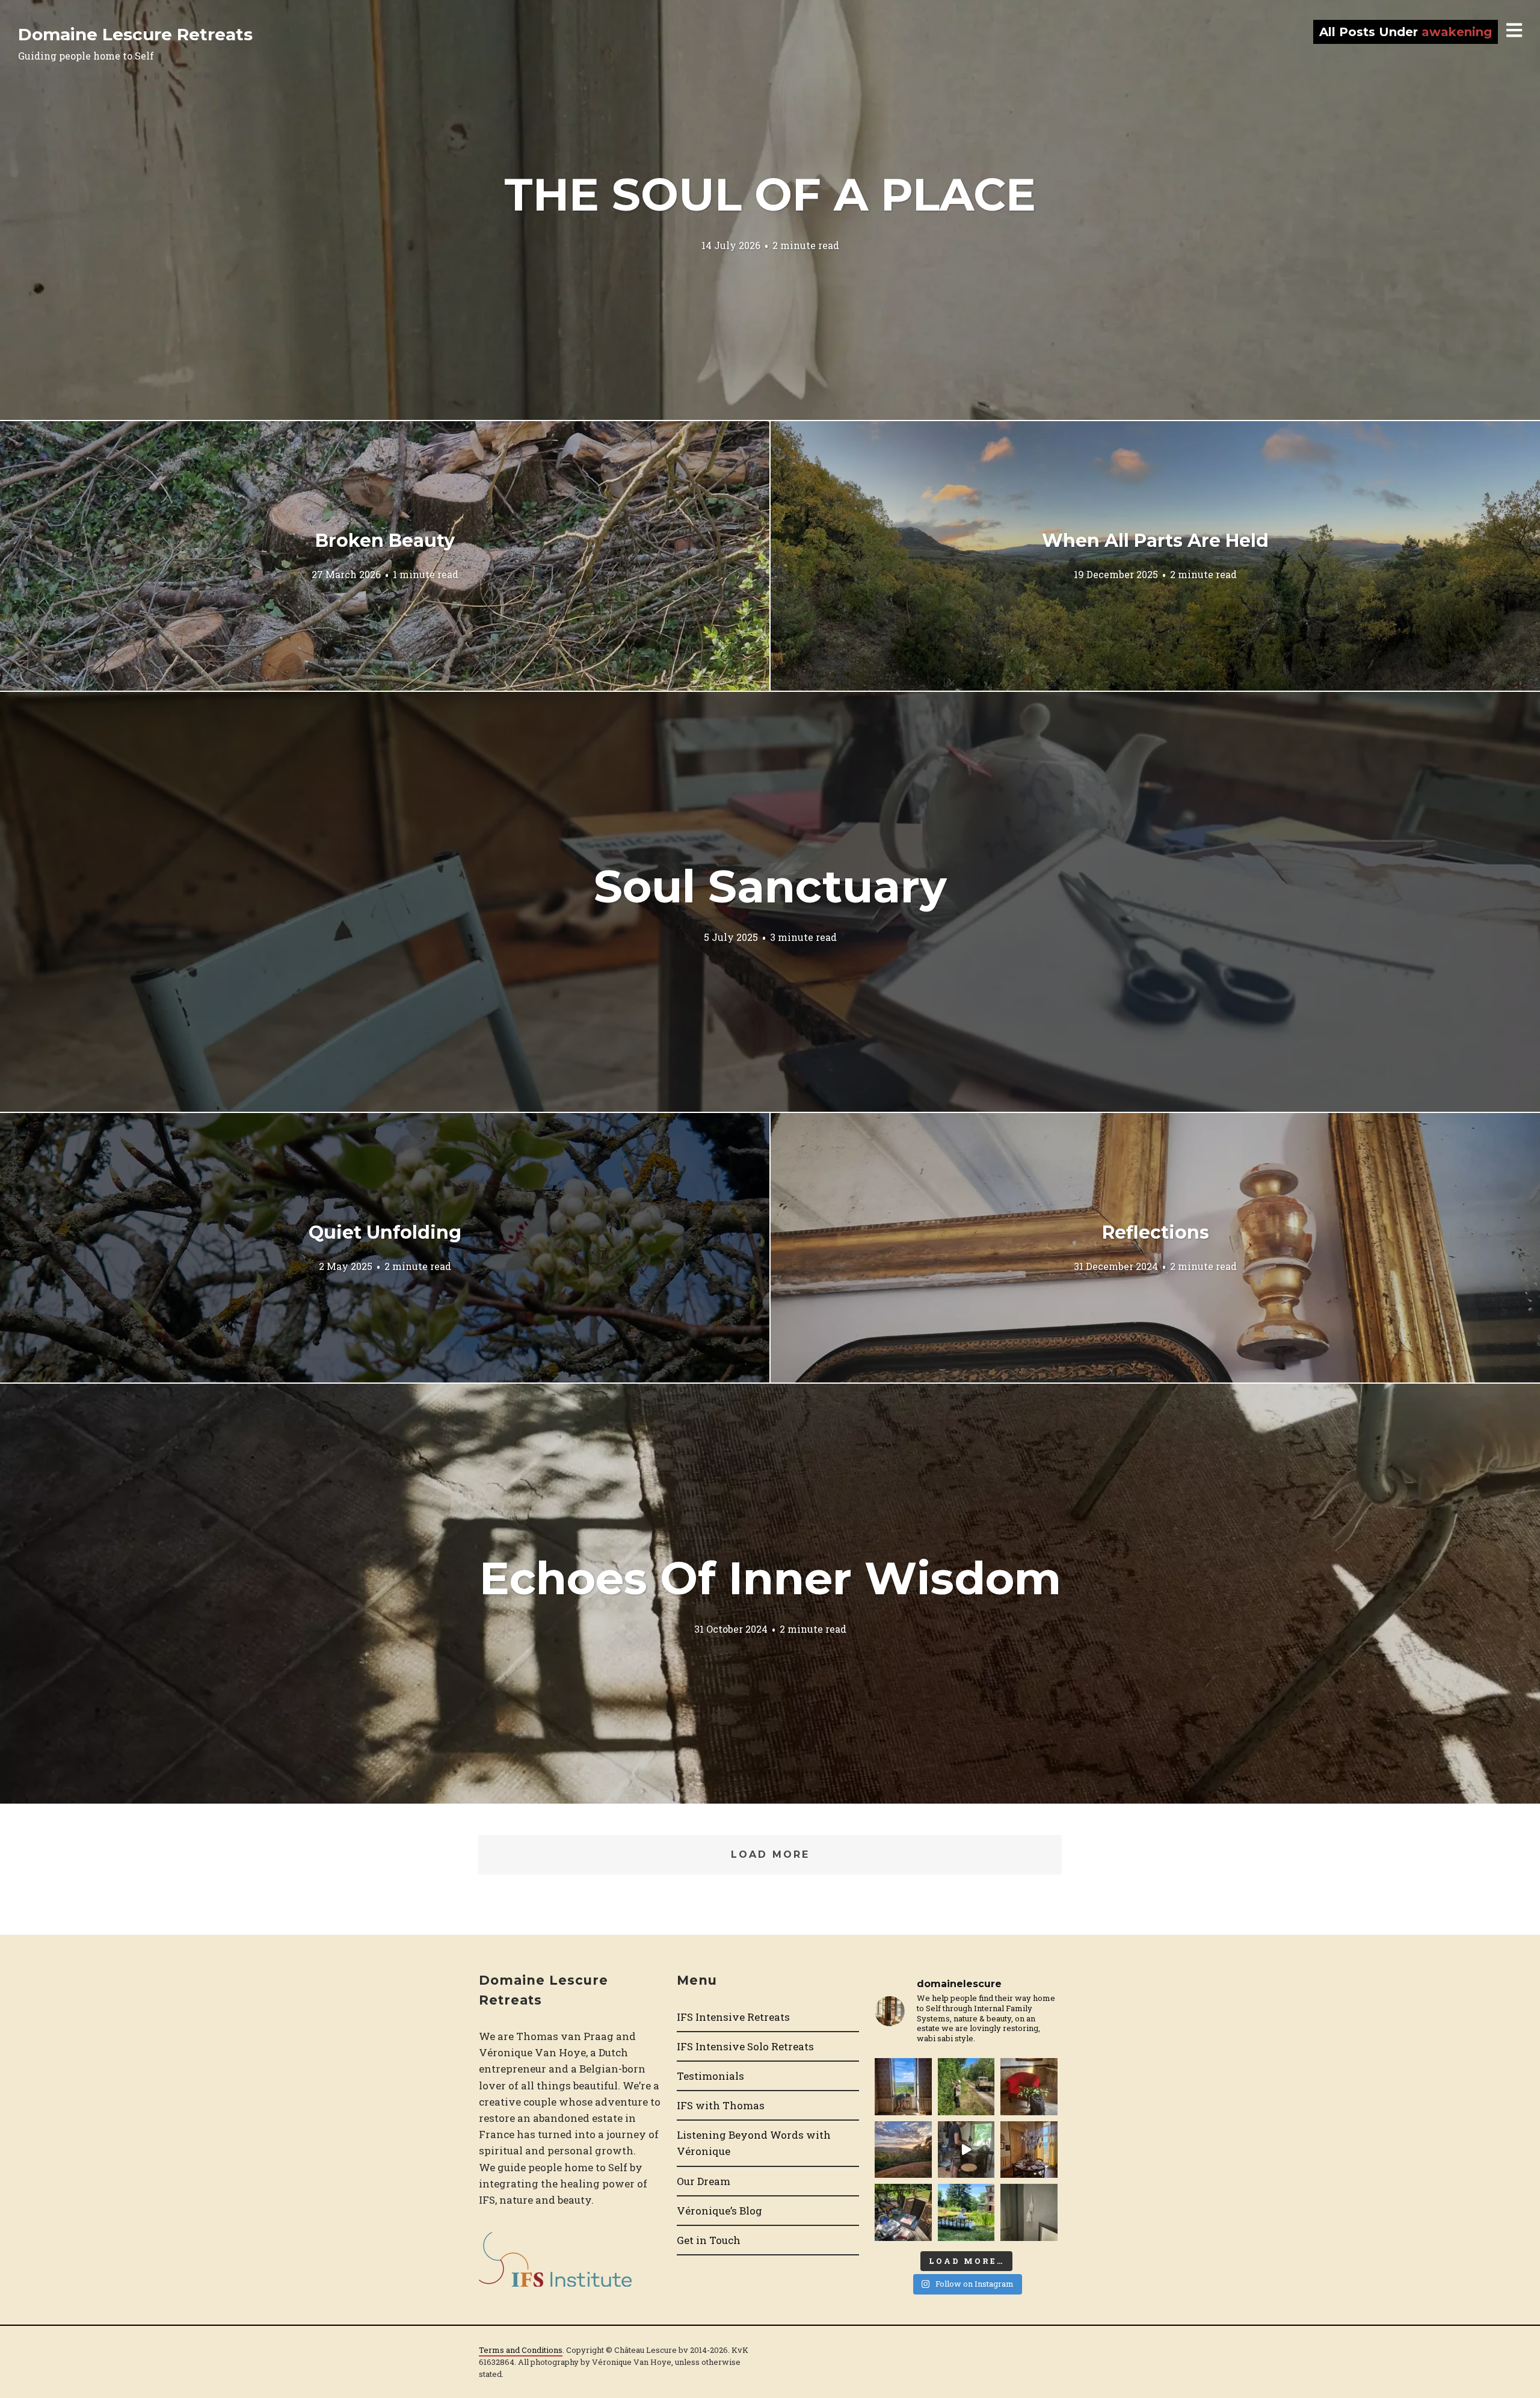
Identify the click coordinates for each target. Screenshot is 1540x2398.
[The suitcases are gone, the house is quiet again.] (1029, 2086)
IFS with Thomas (721, 2105)
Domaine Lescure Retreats (135, 34)
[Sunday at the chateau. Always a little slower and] (1029, 2150)
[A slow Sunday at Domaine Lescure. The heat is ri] (966, 2150)
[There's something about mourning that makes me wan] (903, 2086)
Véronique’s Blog (719, 2211)
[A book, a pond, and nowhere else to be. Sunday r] (966, 2212)
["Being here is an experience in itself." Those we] (1029, 2212)
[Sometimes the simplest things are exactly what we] (966, 2086)
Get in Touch (709, 2240)
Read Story (770, 210)
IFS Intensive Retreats (733, 2017)
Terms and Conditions (521, 2350)
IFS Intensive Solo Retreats (745, 2046)
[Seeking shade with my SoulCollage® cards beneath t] (903, 2212)
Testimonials (710, 2076)
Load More (770, 1854)
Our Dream (704, 2181)
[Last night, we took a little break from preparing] (903, 2150)
